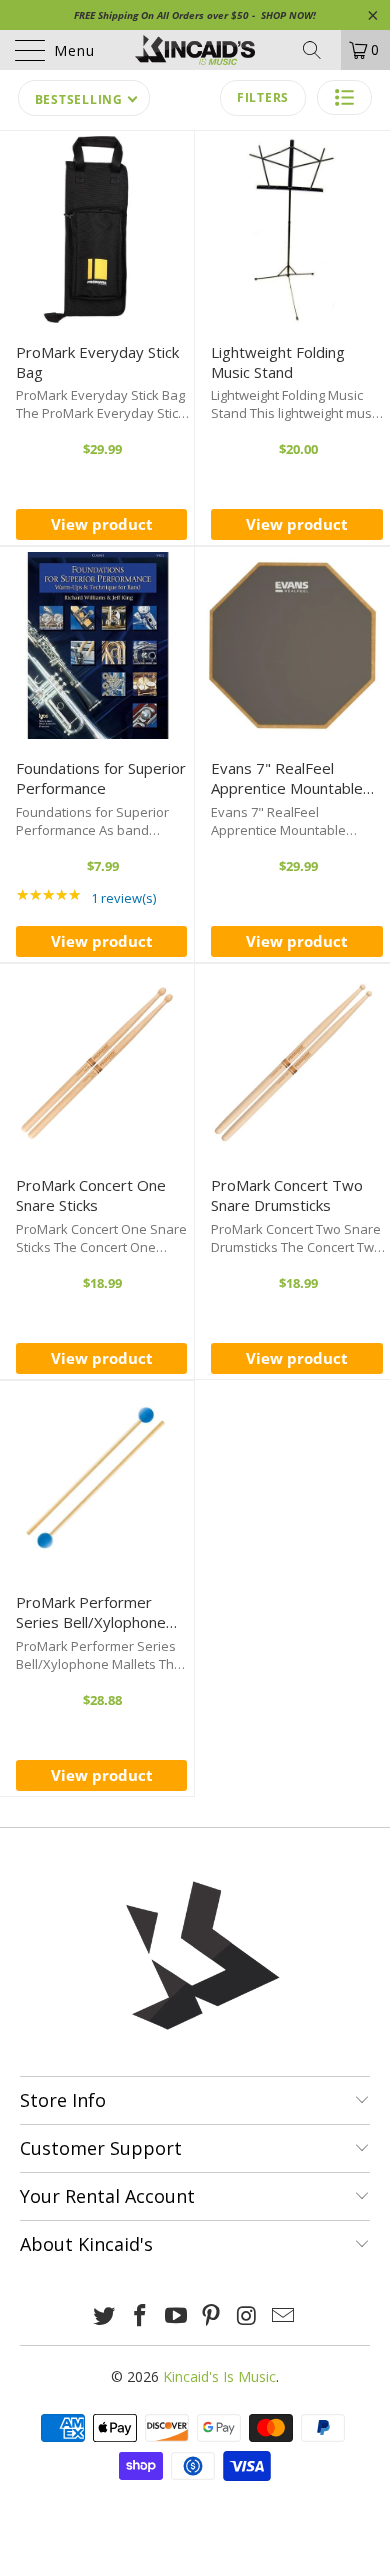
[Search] (319, 50)
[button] (344, 97)
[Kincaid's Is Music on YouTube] (176, 2316)
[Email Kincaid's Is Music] (283, 2316)
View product (102, 524)
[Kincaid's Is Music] (195, 50)
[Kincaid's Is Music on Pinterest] (212, 2316)
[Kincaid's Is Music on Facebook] (141, 2316)
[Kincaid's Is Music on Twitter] (105, 2316)
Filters (263, 97)
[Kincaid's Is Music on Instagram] (248, 2316)
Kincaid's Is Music (219, 2376)
